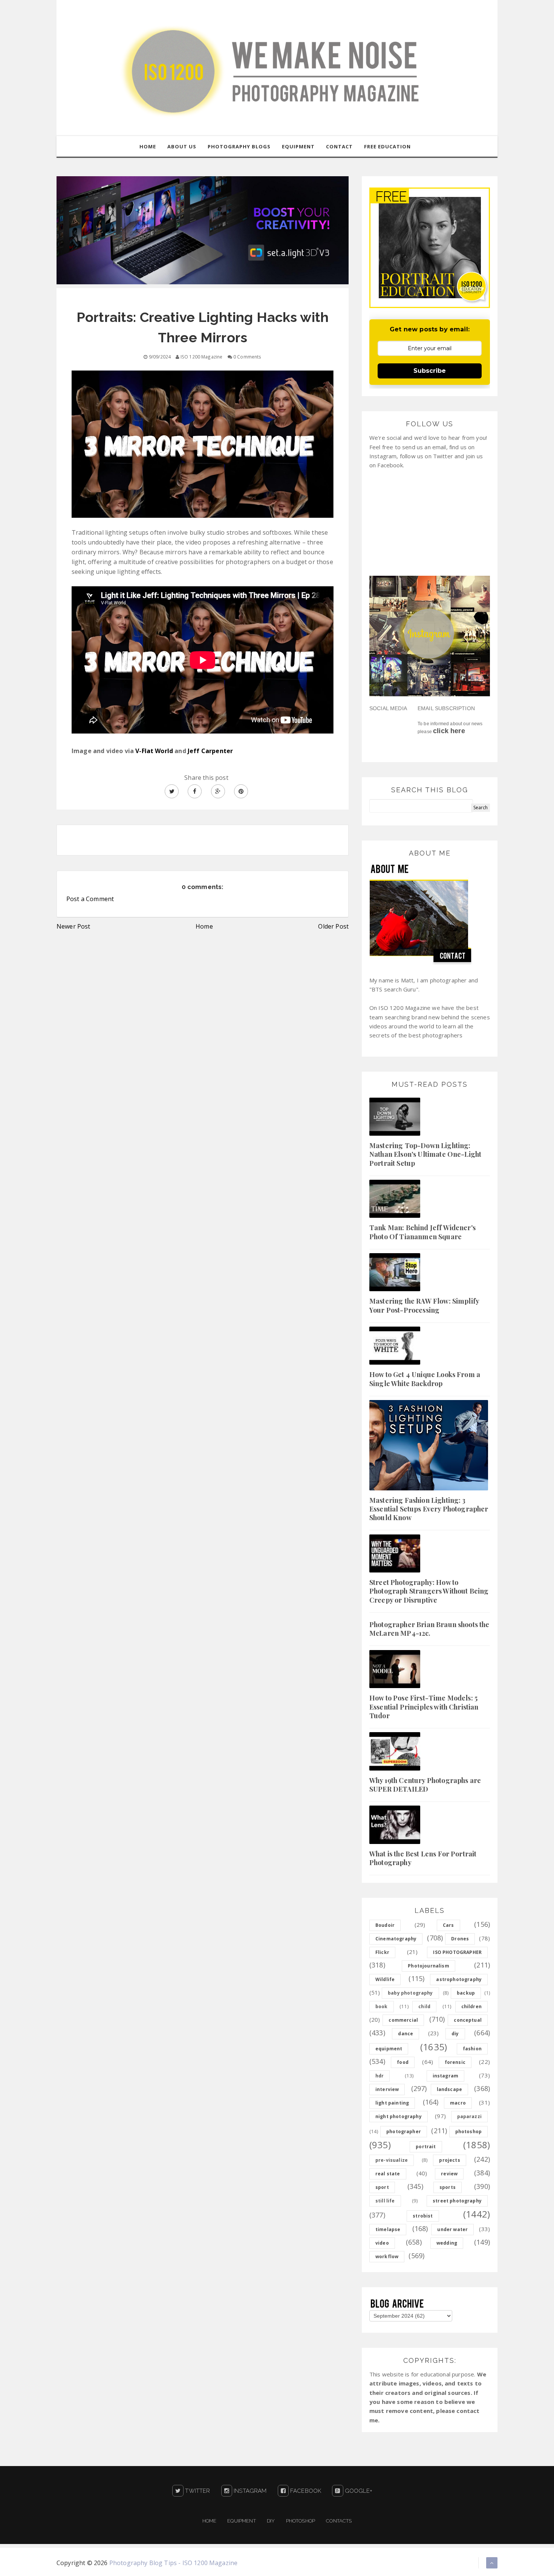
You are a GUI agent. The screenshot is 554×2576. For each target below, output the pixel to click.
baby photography (410, 1993)
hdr (380, 2076)
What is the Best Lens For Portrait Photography (423, 1858)
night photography (399, 2116)
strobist (423, 2216)
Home (204, 926)
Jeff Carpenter (210, 751)
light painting (392, 2103)
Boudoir (385, 1925)
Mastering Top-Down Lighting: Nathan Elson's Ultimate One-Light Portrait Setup (425, 1154)
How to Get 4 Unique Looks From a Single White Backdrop (425, 1379)
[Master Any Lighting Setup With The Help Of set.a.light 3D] (203, 230)
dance (406, 2034)
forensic (455, 2062)
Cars (448, 1925)
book (382, 2006)
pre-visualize (392, 2160)
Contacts (339, 2521)
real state (388, 2174)
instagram (445, 2076)
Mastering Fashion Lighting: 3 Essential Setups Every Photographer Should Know (429, 1509)
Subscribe (430, 371)
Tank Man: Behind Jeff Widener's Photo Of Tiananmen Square (422, 1232)
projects (449, 2160)
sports (448, 2187)
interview (387, 2089)
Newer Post (73, 926)
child (424, 2006)
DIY (271, 2521)
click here (449, 731)
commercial (403, 2020)
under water (452, 2229)
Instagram (249, 2491)
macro (458, 2103)
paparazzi (469, 2116)
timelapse (388, 2229)
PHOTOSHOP (301, 2521)
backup (466, 1993)
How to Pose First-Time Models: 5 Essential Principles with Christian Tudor (424, 1707)
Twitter (197, 2491)
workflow (387, 2256)
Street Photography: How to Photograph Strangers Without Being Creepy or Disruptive (429, 1591)
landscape (449, 2089)
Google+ (358, 2491)
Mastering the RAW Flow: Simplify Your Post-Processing (424, 1305)
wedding (447, 2243)
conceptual (468, 2020)
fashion (472, 2049)
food (403, 2062)
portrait (426, 2147)
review (449, 2174)
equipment (389, 2049)
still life (385, 2201)
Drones (460, 1939)
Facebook (305, 2491)
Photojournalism (428, 1966)
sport (382, 2187)
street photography (457, 2201)
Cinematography (396, 1939)
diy (455, 2034)
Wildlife (385, 1979)
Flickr (382, 1952)
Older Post (333, 926)
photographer (404, 2131)
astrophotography (459, 1979)
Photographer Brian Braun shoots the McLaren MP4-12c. (429, 1629)
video (382, 2243)
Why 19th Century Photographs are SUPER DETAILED (425, 1785)
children (471, 2006)
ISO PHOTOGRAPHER (457, 1952)
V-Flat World (154, 751)
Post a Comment (90, 899)
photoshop (468, 2131)
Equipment (241, 2521)
